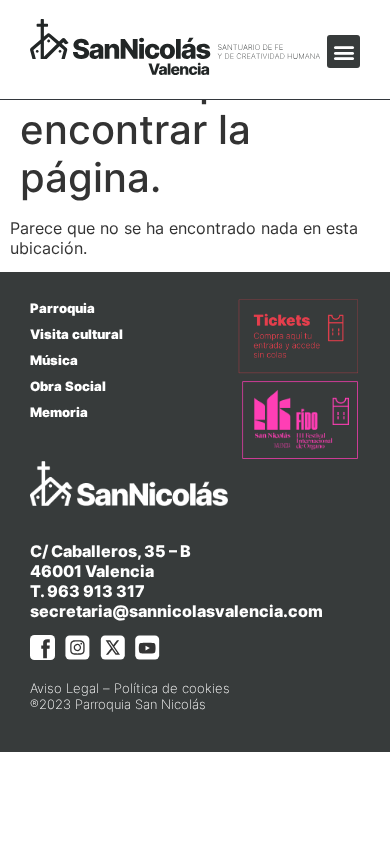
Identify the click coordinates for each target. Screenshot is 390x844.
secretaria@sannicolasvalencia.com (176, 611)
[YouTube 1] (147, 647)
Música (54, 360)
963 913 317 (96, 591)
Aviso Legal (64, 688)
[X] (112, 647)
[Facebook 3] (42, 647)
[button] (343, 51)
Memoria (59, 412)
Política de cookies (172, 688)
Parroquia (62, 308)
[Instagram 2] (77, 647)
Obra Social (68, 386)
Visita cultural (76, 334)
